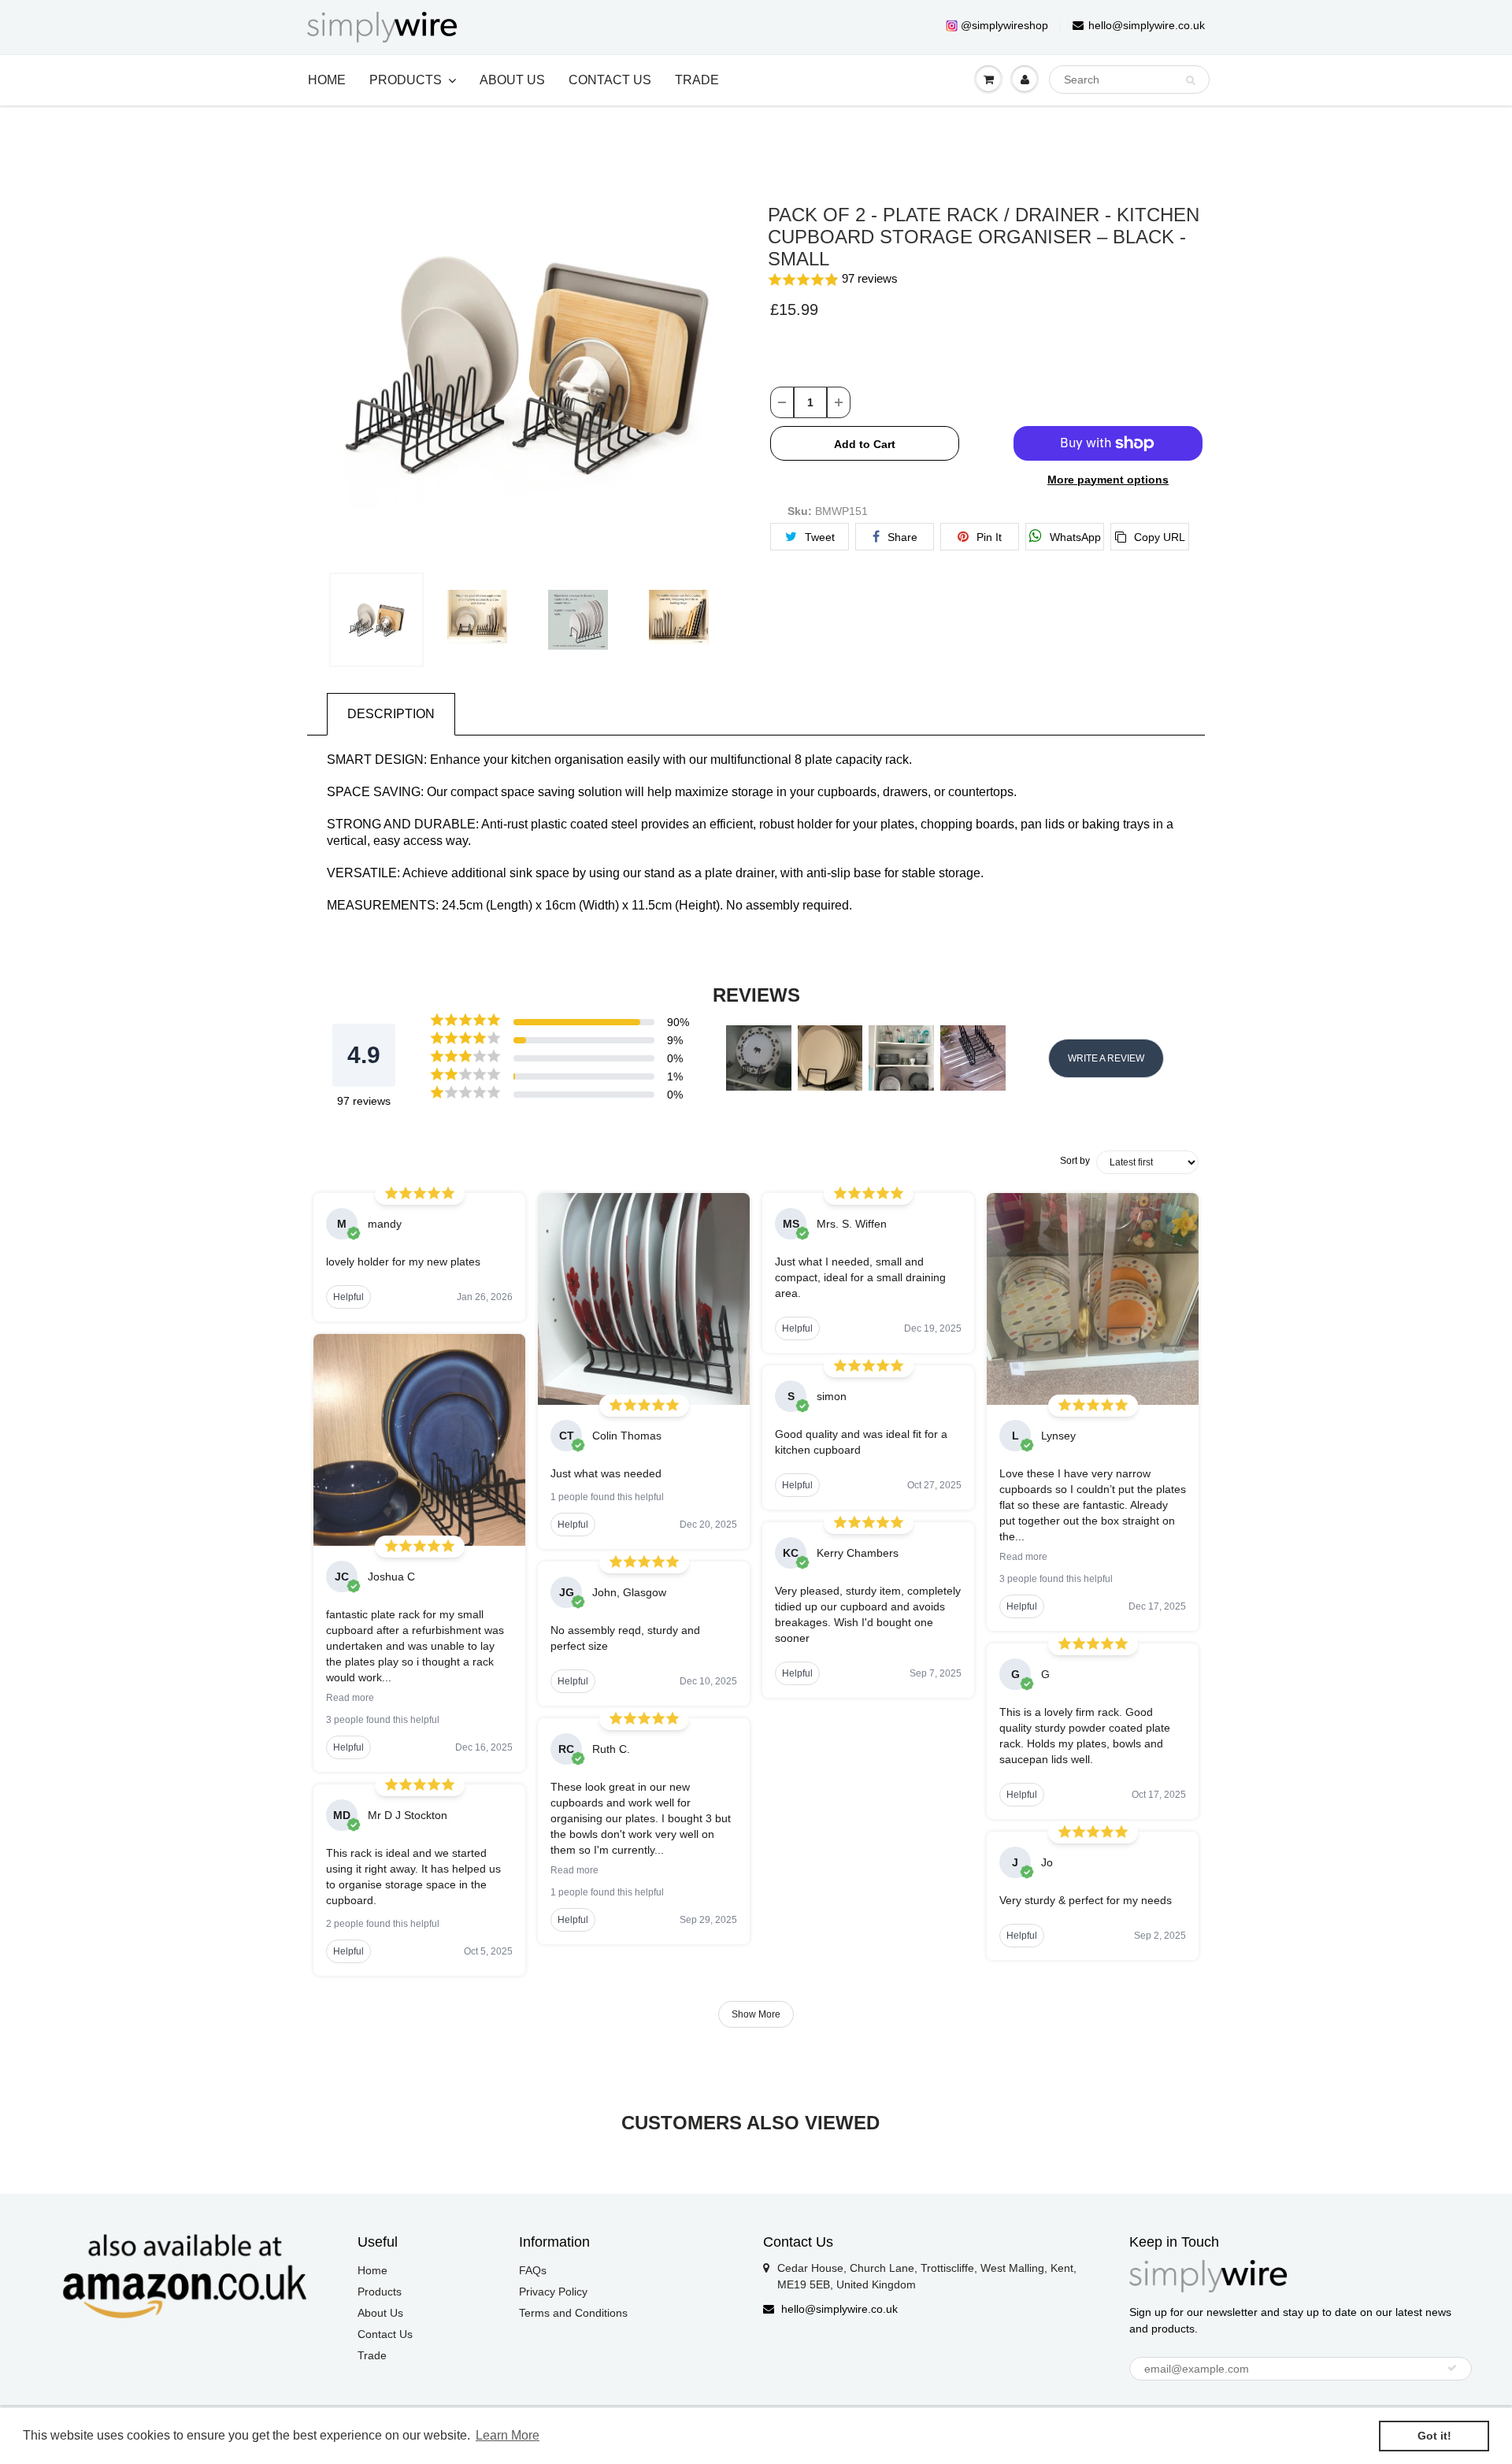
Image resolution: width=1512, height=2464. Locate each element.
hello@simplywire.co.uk (1147, 25)
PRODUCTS (406, 80)
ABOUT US (512, 80)
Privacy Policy (553, 2292)
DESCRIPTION (391, 714)
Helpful (348, 1297)
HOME (327, 80)
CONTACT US (610, 80)
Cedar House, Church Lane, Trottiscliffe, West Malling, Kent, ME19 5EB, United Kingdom (927, 2276)
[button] (986, 280)
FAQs (533, 2270)
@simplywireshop (1004, 25)
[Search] (1190, 80)
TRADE (697, 80)
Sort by (1075, 1161)
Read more (350, 1698)
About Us (380, 2313)
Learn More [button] (508, 2435)
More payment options (1108, 480)
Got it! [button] (1434, 2436)
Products (380, 2292)
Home (372, 2270)
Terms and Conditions (573, 2313)
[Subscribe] (1452, 2368)
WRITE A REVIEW (1106, 1058)
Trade (372, 2355)
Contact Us (385, 2334)
